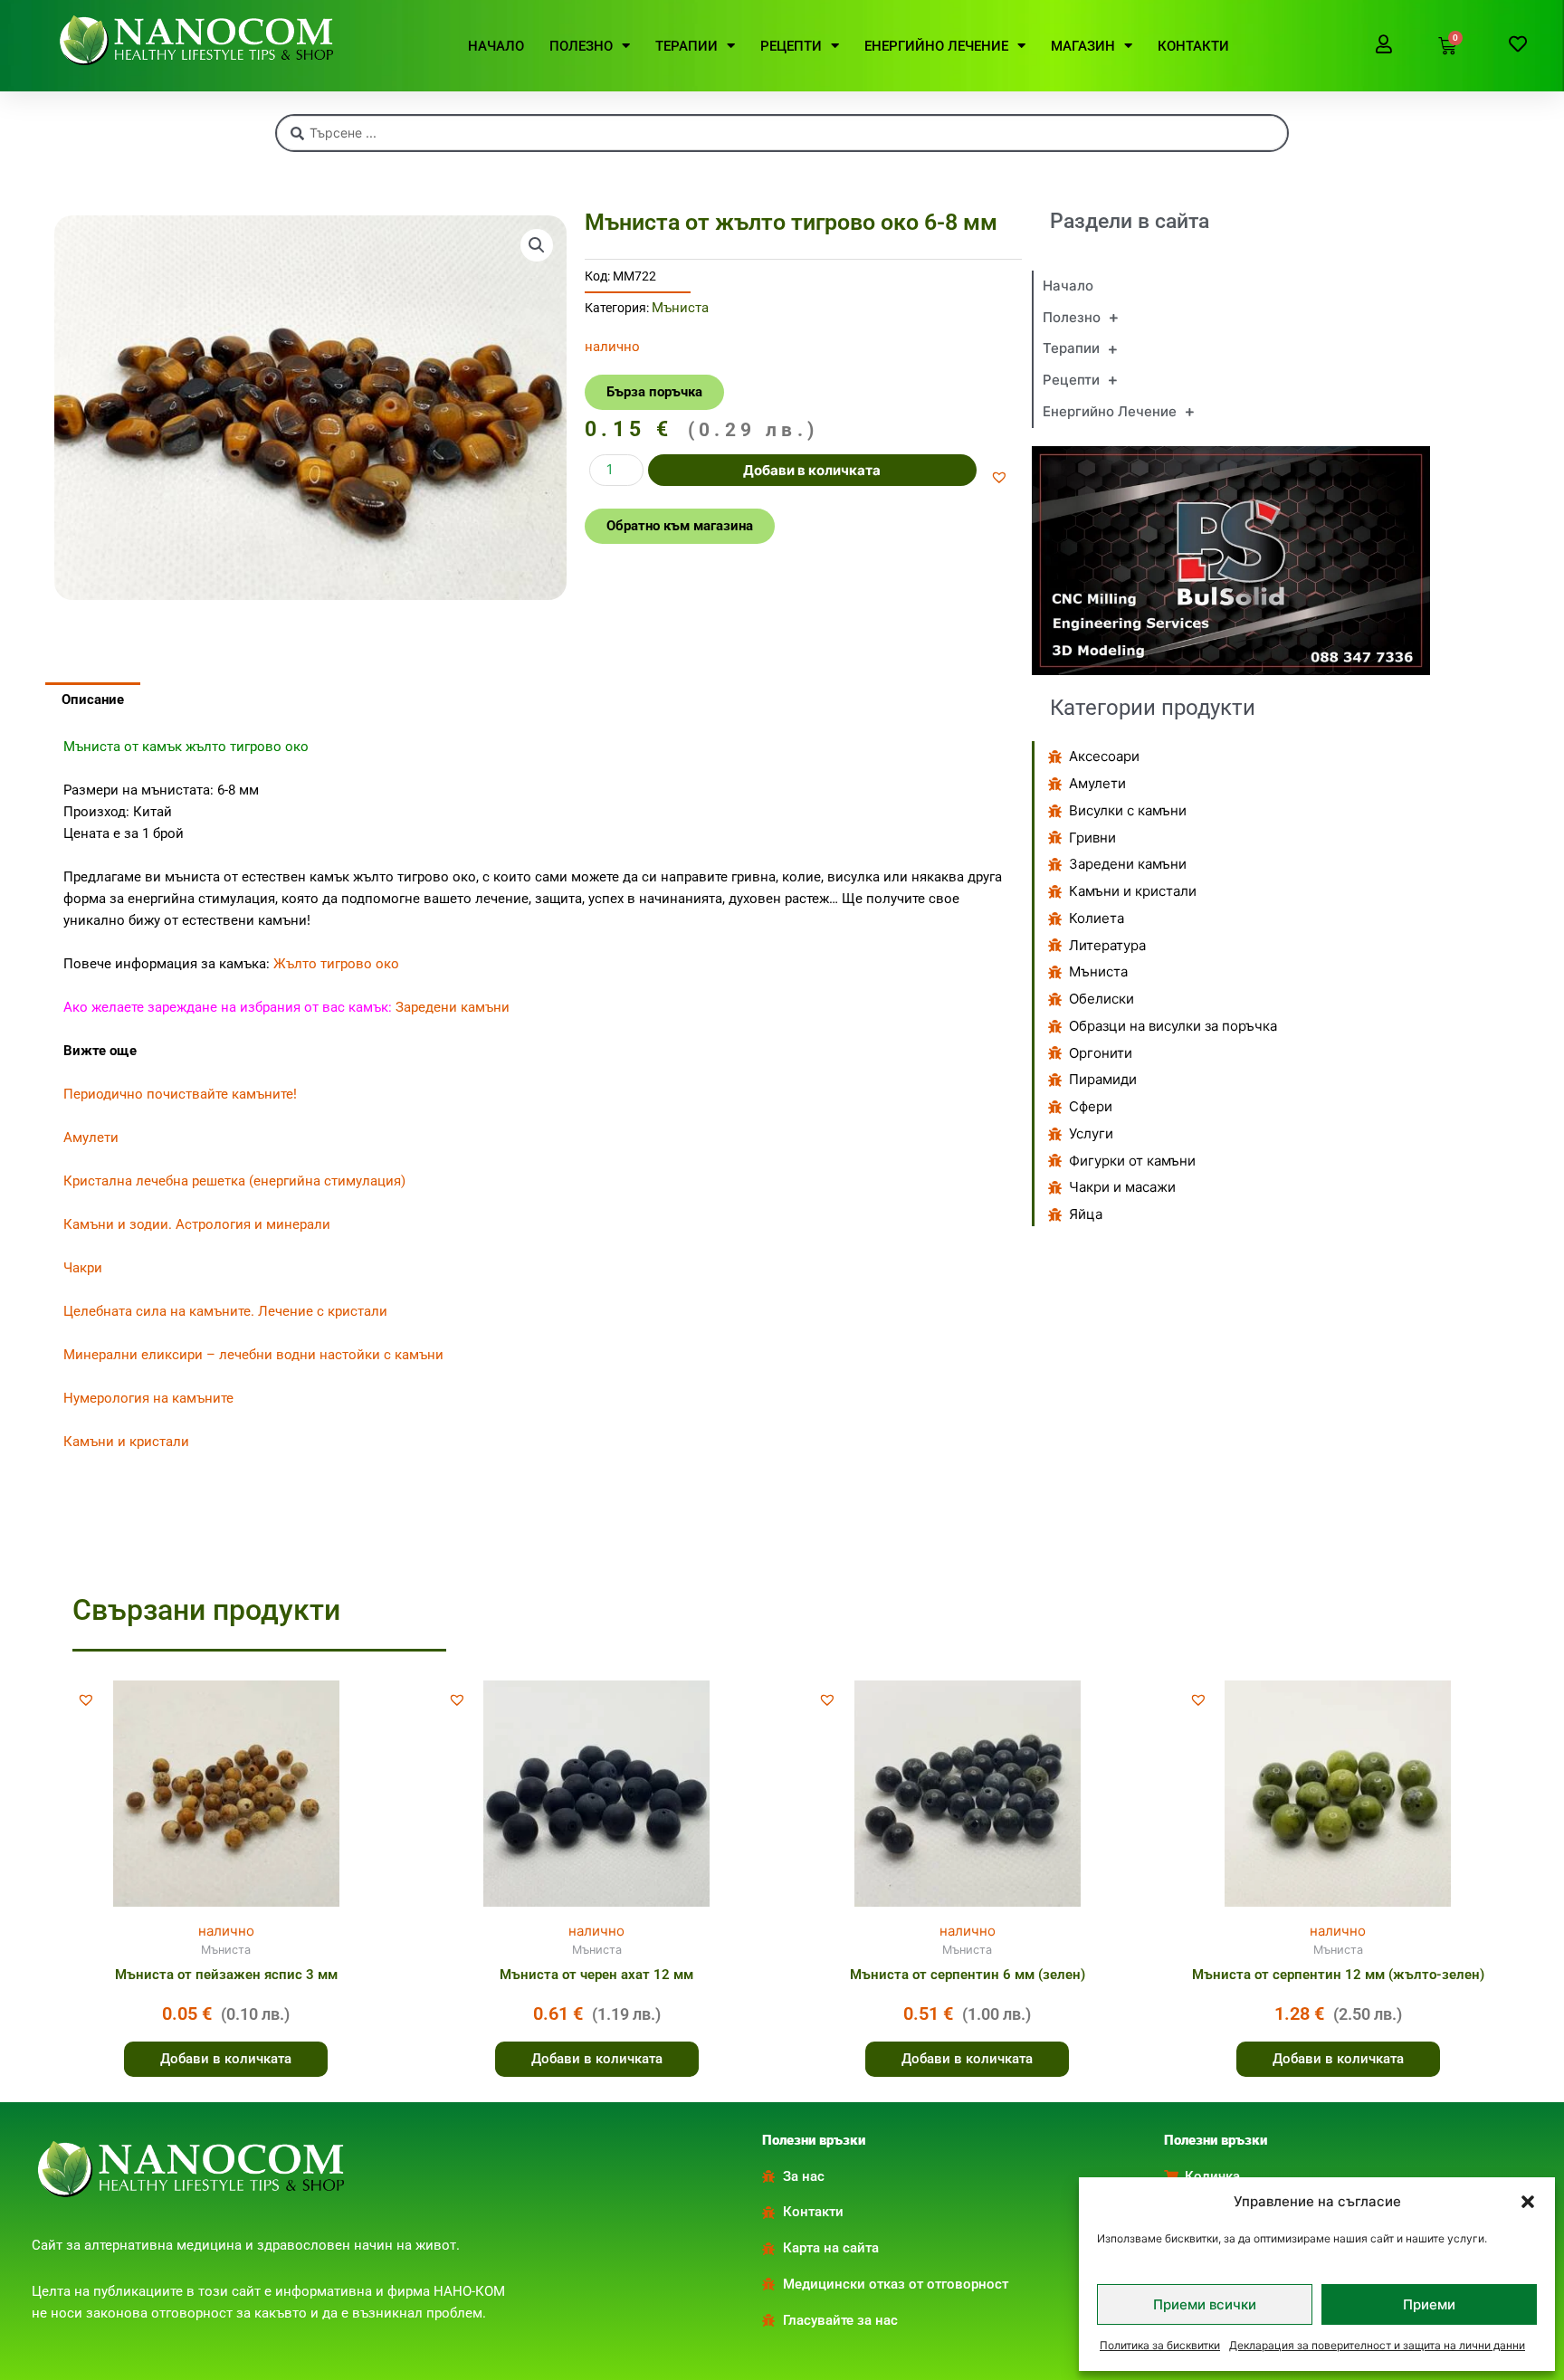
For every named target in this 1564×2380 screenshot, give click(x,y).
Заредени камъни (453, 1007)
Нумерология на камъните (148, 1398)
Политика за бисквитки (1160, 2345)
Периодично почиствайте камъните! (180, 1094)
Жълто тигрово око (336, 964)
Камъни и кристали (126, 1442)
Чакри (83, 1268)
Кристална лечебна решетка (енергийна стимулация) (234, 1181)
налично (226, 1931)
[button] (1528, 2202)
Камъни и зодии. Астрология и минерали (197, 1224)
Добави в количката (812, 470)
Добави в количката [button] (226, 2059)
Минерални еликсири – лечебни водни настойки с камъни (253, 1355)
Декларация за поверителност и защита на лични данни (1377, 2345)
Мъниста (680, 308)
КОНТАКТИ (1193, 46)
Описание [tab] (93, 700)
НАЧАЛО (496, 46)
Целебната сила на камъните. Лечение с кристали (225, 1311)
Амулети (91, 1138)
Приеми (1429, 2304)
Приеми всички (1205, 2304)
